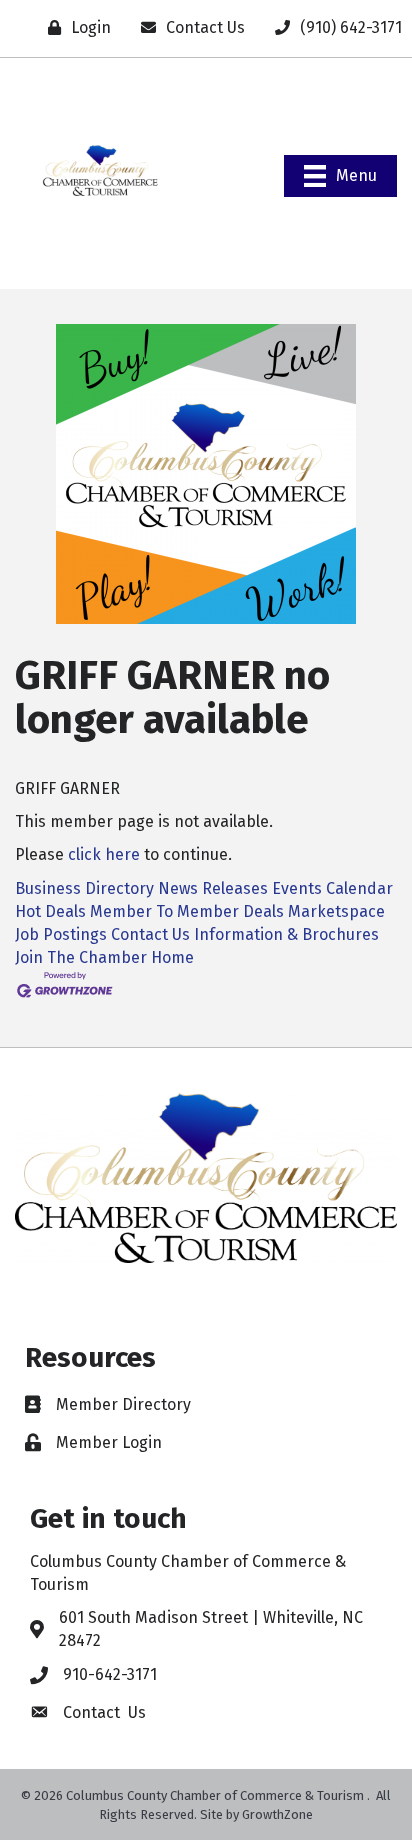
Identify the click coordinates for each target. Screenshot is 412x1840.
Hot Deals (50, 911)
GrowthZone (277, 1814)
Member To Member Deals (187, 911)
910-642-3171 (110, 1674)
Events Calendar (332, 888)
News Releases (213, 888)
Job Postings (61, 934)
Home (172, 957)
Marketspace (336, 911)
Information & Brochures (286, 934)
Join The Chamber (81, 957)
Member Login (109, 1442)
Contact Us (150, 934)
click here (104, 854)
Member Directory (123, 1404)
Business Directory (84, 888)
